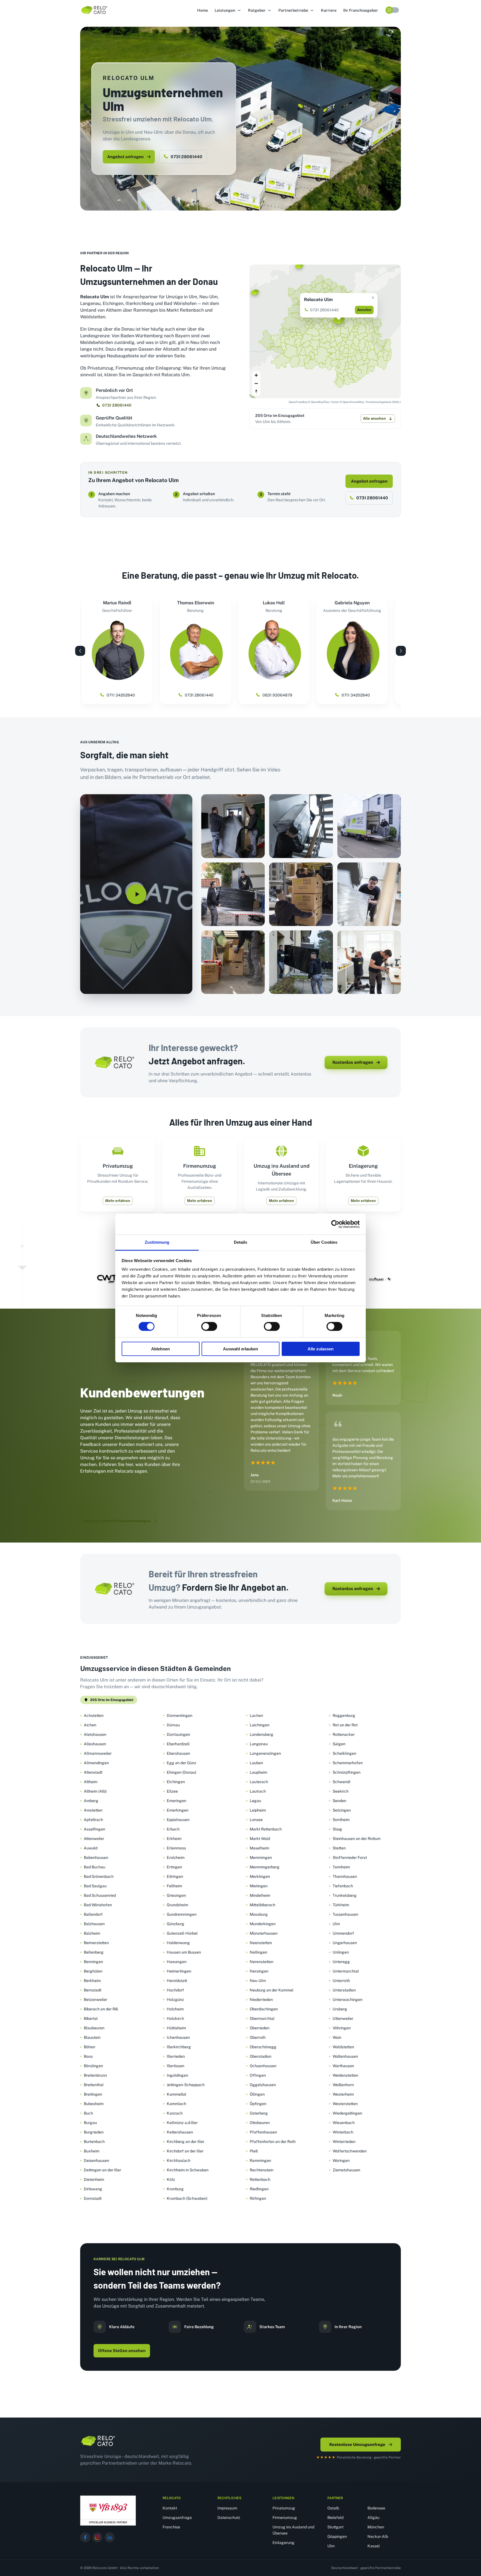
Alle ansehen (374, 418)
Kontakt (170, 2508)
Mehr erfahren (118, 1201)
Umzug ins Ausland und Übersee (293, 2530)
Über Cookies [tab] (324, 1242)
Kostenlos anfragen (353, 1062)
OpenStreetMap (353, 402)
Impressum (227, 2508)
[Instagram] (97, 2537)
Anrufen (364, 310)
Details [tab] (241, 1242)
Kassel (374, 2546)
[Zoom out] (256, 383)
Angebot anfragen (125, 157)
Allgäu (373, 2518)
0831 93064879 (277, 695)
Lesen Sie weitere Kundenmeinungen (117, 1521)
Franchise (171, 2527)
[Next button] (401, 651)
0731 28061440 (186, 157)
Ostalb (333, 2508)
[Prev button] (80, 651)
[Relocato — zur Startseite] (98, 2441)
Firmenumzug (285, 2518)
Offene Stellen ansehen (122, 2351)
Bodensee (376, 2508)
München (376, 2527)
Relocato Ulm (318, 300)
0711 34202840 (121, 695)
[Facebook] (85, 2537)
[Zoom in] (256, 375)
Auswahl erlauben (240, 1349)
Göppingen (337, 2536)
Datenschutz (229, 2518)
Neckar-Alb (378, 2536)
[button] (228, 10)
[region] (325, 331)
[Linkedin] (110, 2537)
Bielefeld (335, 2518)
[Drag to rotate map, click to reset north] (256, 391)
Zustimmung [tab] (157, 1242)
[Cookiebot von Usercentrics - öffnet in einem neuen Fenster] (335, 1224)
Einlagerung (284, 2543)
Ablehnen (160, 1349)
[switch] (209, 1326)
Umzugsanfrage (177, 2518)
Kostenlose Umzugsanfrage (357, 2444)
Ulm (331, 2546)
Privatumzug (284, 2508)
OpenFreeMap (298, 402)
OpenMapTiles (320, 402)
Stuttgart (335, 2527)
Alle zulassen (321, 1349)
